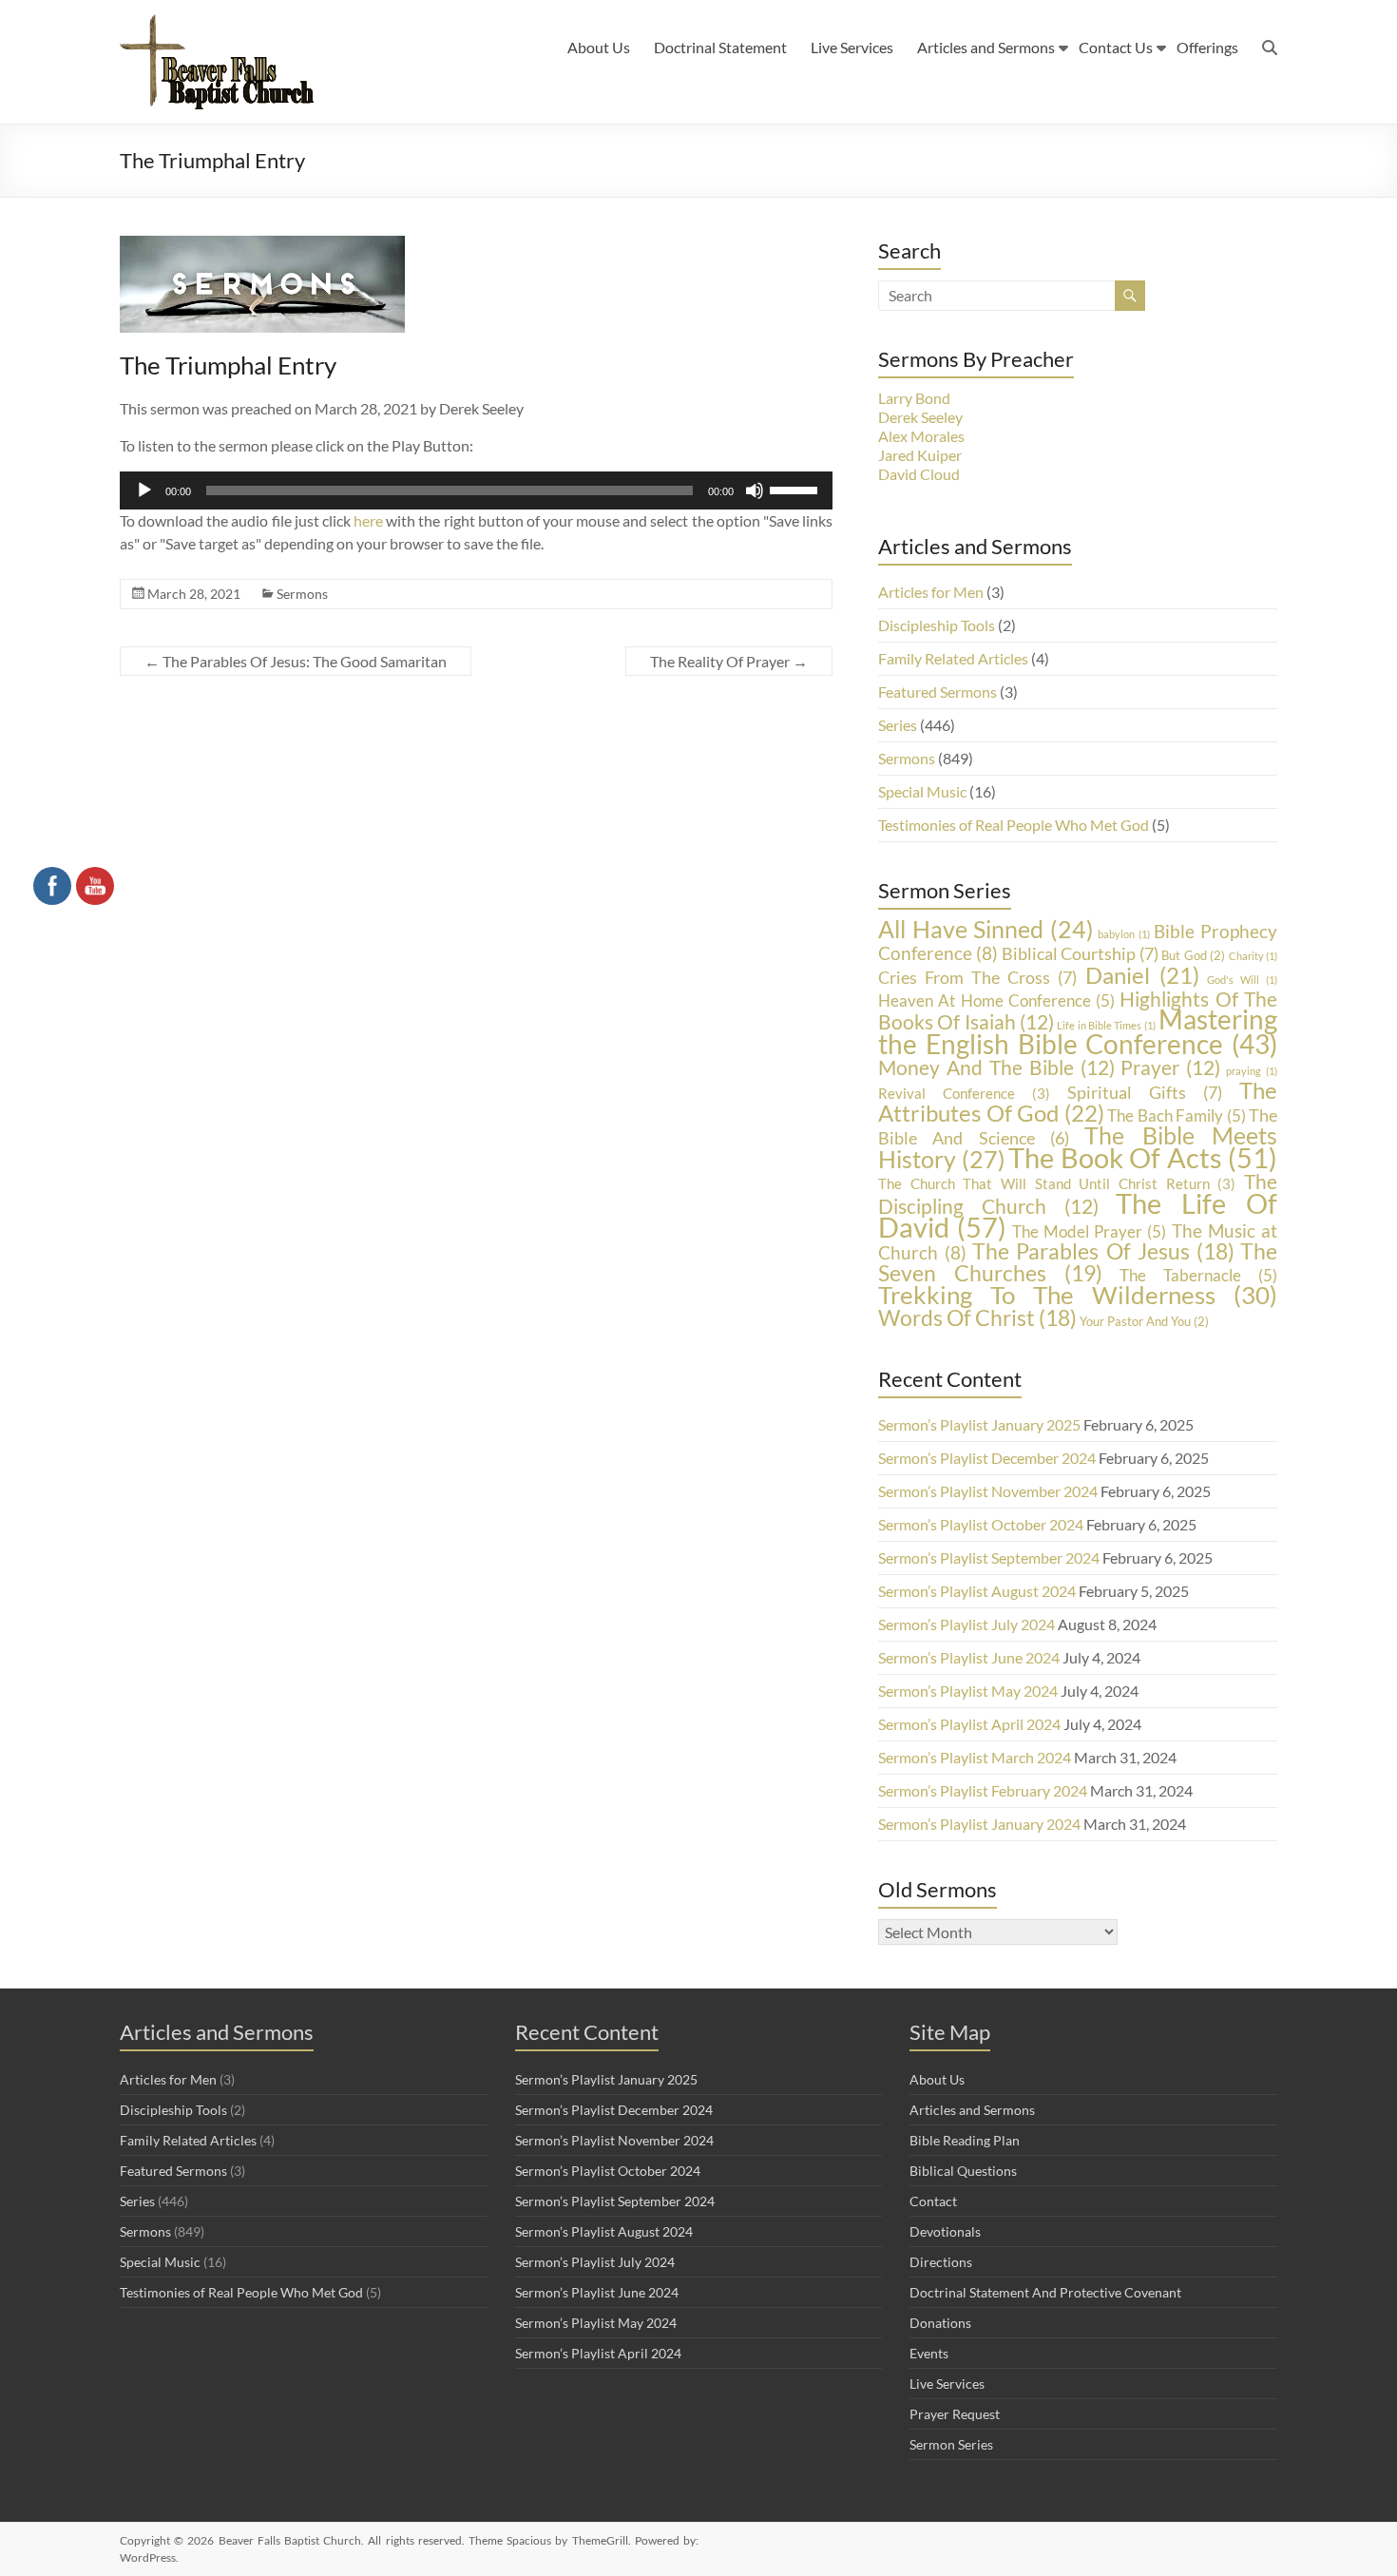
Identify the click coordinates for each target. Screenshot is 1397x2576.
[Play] (144, 490)
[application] (476, 490)
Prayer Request (955, 2414)
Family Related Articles (953, 658)
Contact (933, 2201)
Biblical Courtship (1080, 953)
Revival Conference (964, 1094)
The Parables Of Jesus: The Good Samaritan (296, 661)
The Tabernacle (1198, 1275)
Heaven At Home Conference (996, 1000)
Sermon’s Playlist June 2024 (969, 1657)
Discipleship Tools (937, 625)
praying (1252, 1071)
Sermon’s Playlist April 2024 (969, 1724)
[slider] (796, 489)
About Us (599, 47)
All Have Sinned (986, 929)
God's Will (1242, 980)
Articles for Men (931, 592)
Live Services (852, 47)
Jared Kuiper (920, 455)
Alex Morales (921, 436)
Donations (940, 2323)
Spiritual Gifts (1145, 1092)
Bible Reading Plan (965, 2140)
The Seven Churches (1078, 1262)
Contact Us (1116, 47)
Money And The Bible (996, 1067)
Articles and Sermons (986, 47)
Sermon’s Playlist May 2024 (968, 1691)
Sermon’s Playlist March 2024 (975, 1757)
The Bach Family (1177, 1115)
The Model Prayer (1090, 1231)
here (368, 520)
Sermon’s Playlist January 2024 (979, 1824)
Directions (941, 2262)
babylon (1124, 934)
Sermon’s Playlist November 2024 (988, 1491)
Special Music (922, 791)
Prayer (1170, 1067)
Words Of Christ (977, 1317)
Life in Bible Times (1106, 1025)
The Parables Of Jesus (1103, 1251)
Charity (1253, 956)
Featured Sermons (938, 692)
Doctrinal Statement (720, 47)
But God (1193, 955)
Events (929, 2353)
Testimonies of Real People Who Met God (1014, 825)
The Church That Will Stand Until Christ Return (1057, 1184)
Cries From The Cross (977, 977)
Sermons (302, 594)
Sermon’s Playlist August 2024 (977, 1591)
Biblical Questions (963, 2171)
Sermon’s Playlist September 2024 (989, 1557)
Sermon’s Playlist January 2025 (979, 1424)
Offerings (1207, 47)
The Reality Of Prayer (729, 661)
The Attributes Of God (1078, 1101)
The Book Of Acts (1143, 1158)
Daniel (1142, 975)
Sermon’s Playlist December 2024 (987, 1458)
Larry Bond (914, 398)
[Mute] (755, 490)
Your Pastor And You (1144, 1321)
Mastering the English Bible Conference (1078, 1032)
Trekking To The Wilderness (1078, 1295)
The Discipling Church (1078, 1193)
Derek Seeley (920, 417)
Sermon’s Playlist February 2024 (983, 1790)
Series (898, 725)
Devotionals (945, 2231)
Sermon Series (951, 2444)
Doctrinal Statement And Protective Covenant (1045, 2292)
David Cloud (919, 474)
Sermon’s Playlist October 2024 (981, 1524)
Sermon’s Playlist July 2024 (966, 1624)
